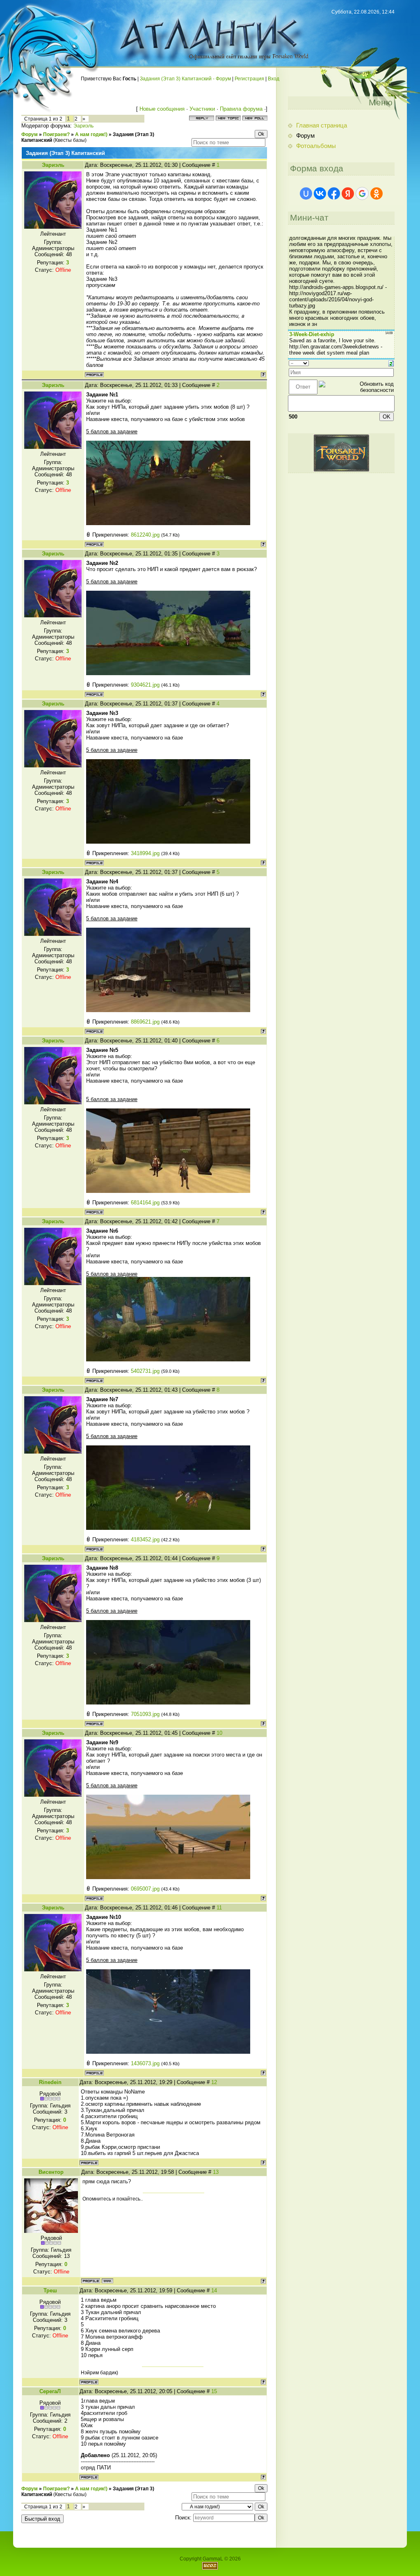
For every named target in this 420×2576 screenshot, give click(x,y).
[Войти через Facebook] (334, 193)
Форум (30, 134)
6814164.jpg (145, 1203)
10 (219, 1733)
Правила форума (241, 109)
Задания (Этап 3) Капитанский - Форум (185, 79)
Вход (274, 79)
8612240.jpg (145, 535)
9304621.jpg (145, 685)
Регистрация (249, 79)
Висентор (51, 2172)
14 (214, 2290)
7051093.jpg (145, 1714)
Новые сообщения (162, 109)
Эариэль (83, 126)
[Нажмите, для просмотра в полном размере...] (168, 523)
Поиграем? (56, 134)
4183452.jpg (145, 1539)
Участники (202, 109)
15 (214, 2391)
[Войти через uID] (306, 193)
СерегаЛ (50, 2391)
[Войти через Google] (362, 193)
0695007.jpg (145, 1889)
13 (216, 2172)
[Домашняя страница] (107, 2281)
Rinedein (50, 2082)
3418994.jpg (145, 853)
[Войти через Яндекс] (348, 193)
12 (214, 2082)
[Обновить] (391, 363)
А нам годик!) (91, 134)
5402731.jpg (145, 1371)
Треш (50, 2290)
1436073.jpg (145, 2063)
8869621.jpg (145, 1022)
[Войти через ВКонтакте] (320, 193)
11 (219, 1908)
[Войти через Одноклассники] (377, 193)
